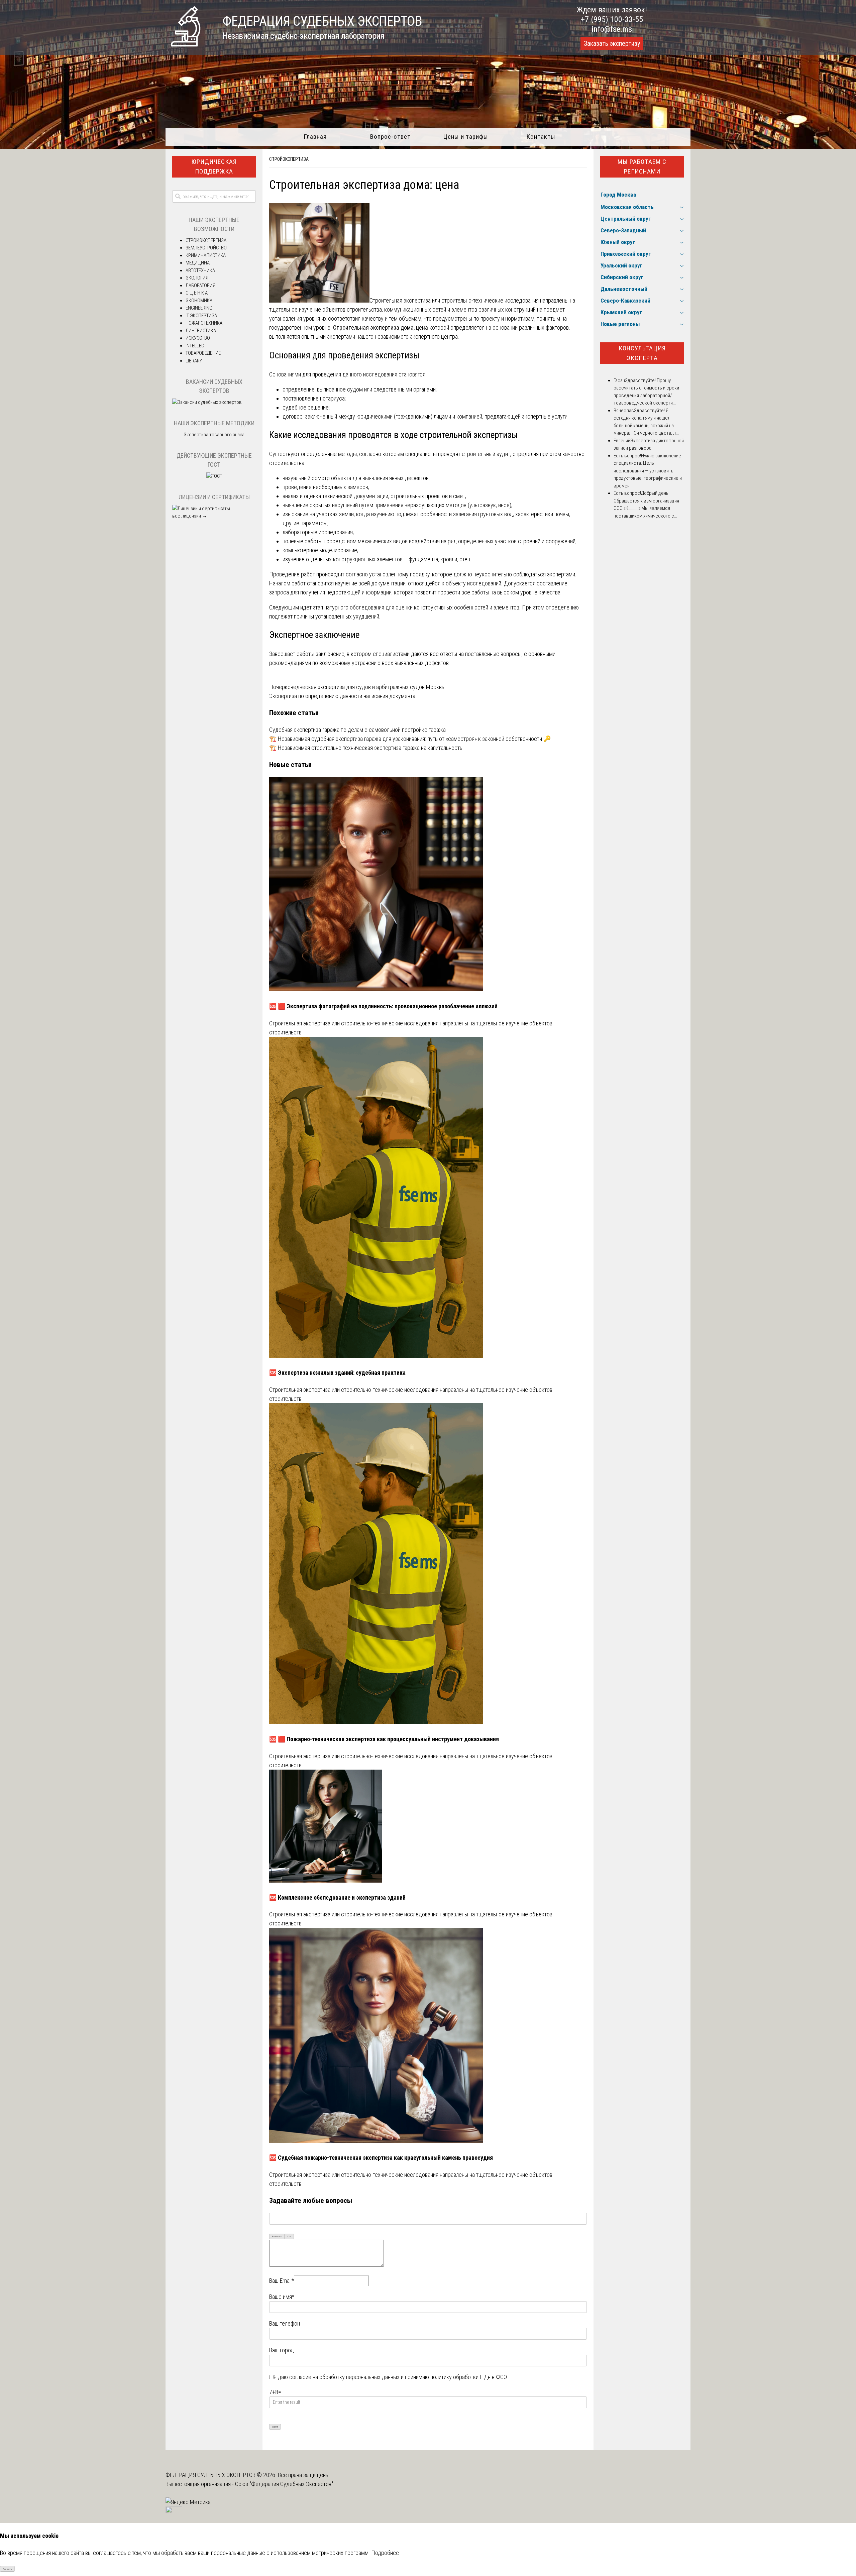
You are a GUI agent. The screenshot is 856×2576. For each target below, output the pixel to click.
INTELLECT (196, 346)
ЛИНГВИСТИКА (201, 331)
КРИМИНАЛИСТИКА (206, 255)
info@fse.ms (612, 29)
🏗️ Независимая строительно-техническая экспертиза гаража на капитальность (366, 748)
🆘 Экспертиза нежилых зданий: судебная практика (337, 1373)
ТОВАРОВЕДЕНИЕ (203, 353)
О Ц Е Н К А (197, 293)
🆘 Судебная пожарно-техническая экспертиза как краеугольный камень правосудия (381, 2158)
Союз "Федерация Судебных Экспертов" (284, 2484)
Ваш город (282, 2350)
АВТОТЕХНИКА (200, 270)
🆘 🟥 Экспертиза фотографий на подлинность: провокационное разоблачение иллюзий (383, 1006)
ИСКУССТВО (198, 338)
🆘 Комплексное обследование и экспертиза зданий (337, 1897)
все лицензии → (190, 516)
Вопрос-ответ (390, 137)
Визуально (277, 2236)
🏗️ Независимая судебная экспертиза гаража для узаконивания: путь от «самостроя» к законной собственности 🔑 (410, 739)
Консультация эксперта (642, 353)
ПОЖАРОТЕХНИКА (204, 323)
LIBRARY (194, 361)
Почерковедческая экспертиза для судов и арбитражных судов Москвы (357, 687)
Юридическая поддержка (214, 166)
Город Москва (618, 195)
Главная (315, 137)
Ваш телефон (285, 2323)
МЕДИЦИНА (198, 263)
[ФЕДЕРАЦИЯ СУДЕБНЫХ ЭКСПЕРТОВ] (186, 44)
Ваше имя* (282, 2297)
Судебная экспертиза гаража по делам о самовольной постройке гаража (357, 730)
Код (289, 2236)
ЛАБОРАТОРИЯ (200, 286)
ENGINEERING (199, 308)
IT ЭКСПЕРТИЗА (201, 316)
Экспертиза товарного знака (214, 435)
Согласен (8, 2569)
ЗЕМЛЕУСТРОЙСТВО (206, 248)
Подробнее (385, 2553)
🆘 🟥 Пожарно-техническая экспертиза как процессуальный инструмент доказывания (384, 1739)
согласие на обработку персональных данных (344, 2377)
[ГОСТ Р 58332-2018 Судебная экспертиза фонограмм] (214, 476)
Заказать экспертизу (612, 43)
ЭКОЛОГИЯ (197, 278)
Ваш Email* (282, 2281)
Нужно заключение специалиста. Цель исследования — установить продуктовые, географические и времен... (648, 471)
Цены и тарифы (466, 137)
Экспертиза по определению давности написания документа (342, 696)
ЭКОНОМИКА (199, 301)
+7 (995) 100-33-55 (612, 19)
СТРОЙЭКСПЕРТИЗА (289, 159)
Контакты (541, 137)
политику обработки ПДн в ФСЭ (469, 2377)
